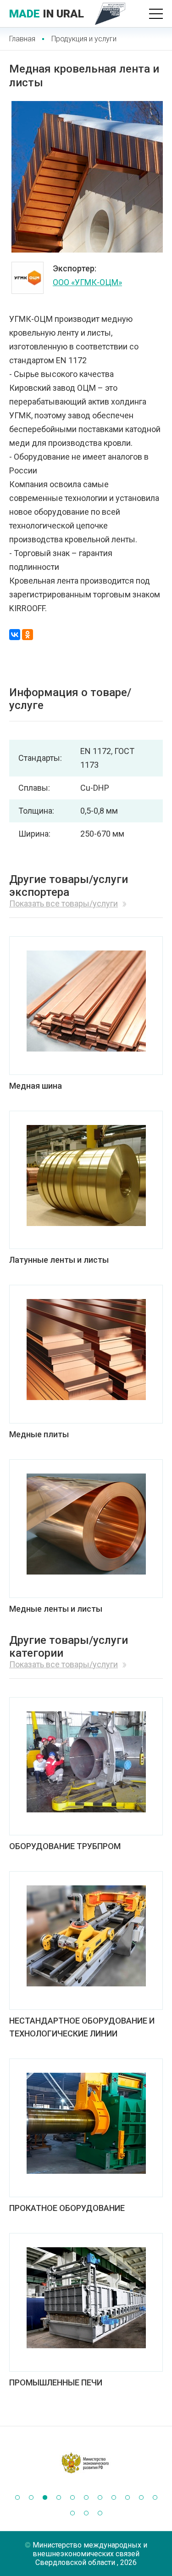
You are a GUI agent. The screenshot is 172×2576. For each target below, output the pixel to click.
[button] (17, 2497)
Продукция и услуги (84, 39)
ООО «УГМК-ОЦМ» (87, 282)
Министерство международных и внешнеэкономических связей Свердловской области (90, 2554)
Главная (22, 39)
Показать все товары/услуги (64, 903)
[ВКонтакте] (15, 635)
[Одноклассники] (28, 635)
